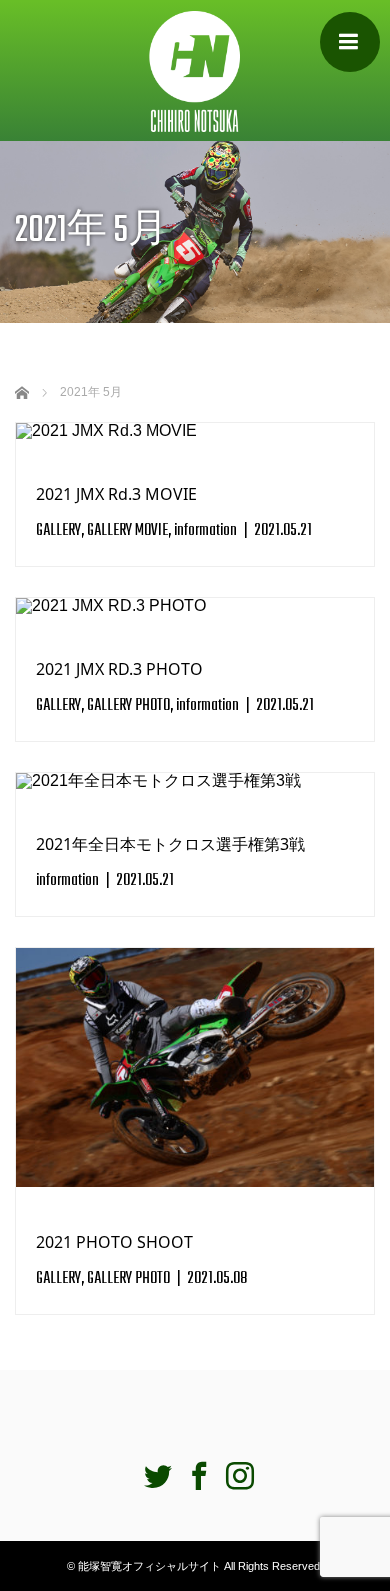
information (205, 531)
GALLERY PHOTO (128, 706)
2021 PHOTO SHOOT (114, 1242)
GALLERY (58, 531)
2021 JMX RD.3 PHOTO (119, 669)
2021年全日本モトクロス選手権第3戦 (170, 844)
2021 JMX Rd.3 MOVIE (116, 494)
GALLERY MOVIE (127, 531)
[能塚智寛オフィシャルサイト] (195, 70)
